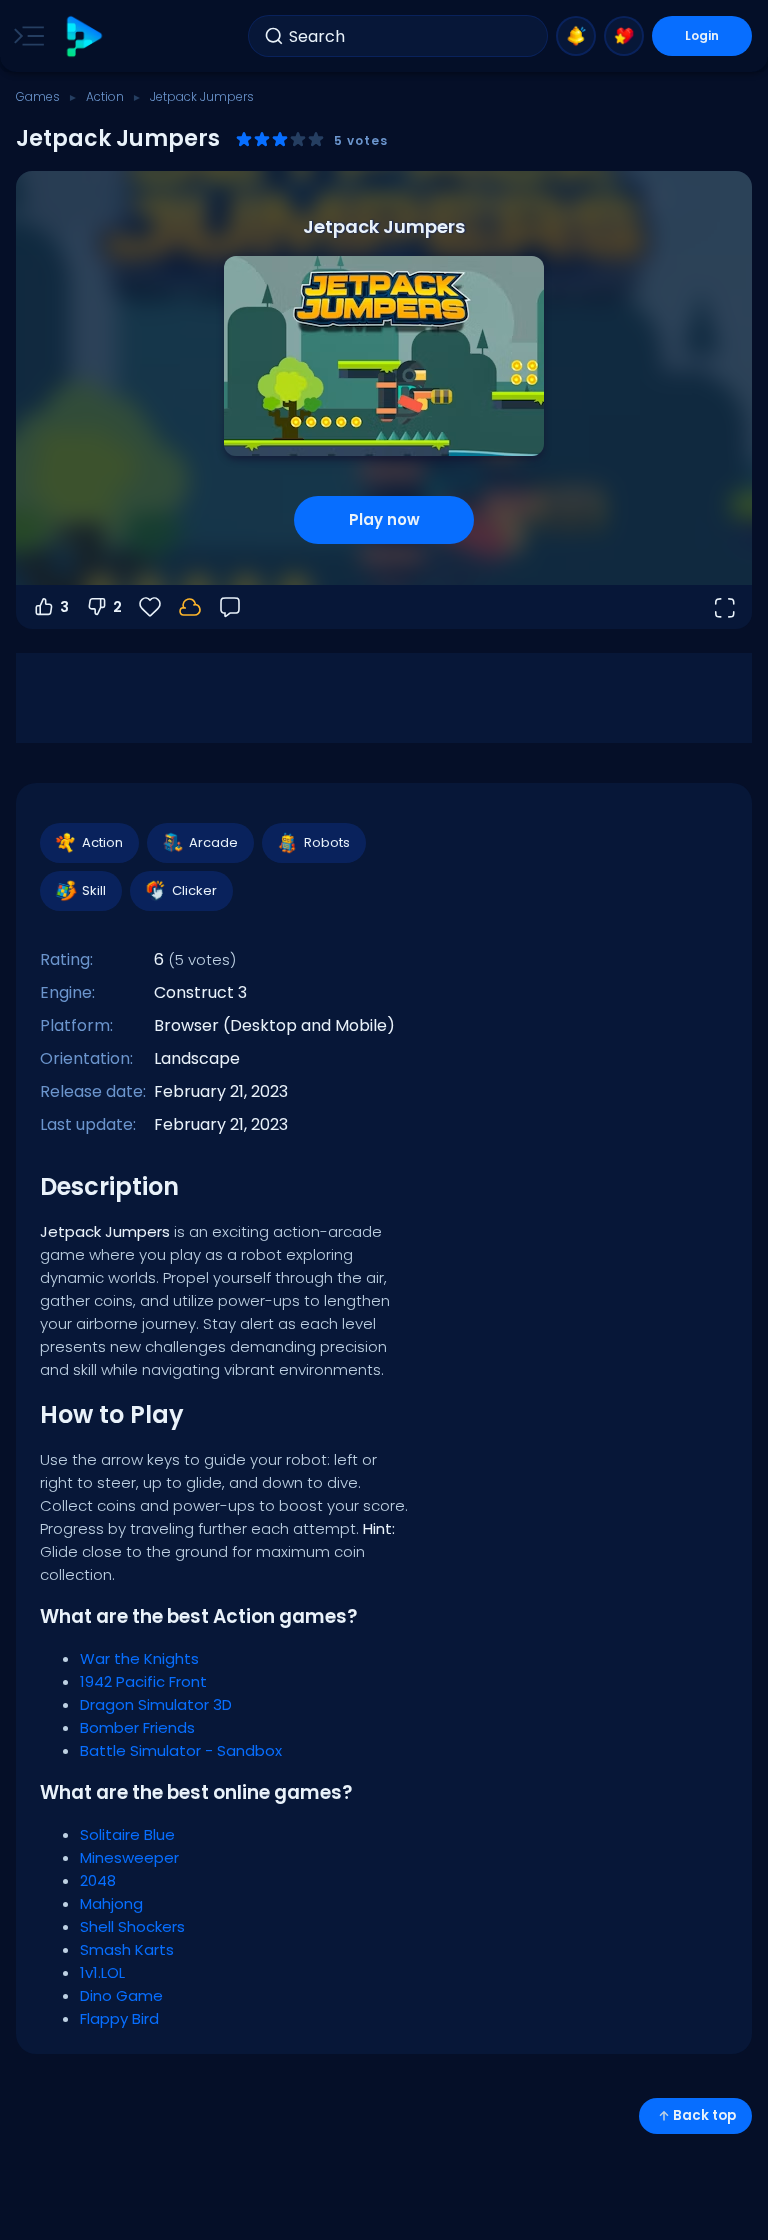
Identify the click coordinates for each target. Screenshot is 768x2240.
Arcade (213, 842)
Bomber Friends (137, 1727)
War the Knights (139, 1658)
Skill (94, 890)
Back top (704, 2115)
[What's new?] (576, 36)
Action (105, 96)
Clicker (194, 890)
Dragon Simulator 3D (156, 1704)
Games (38, 96)
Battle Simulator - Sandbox (181, 1750)
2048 (98, 1880)
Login (702, 35)
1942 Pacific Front (143, 1681)
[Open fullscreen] (724, 607)
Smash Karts (127, 1949)
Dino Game (121, 1995)
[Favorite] (624, 36)
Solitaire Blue (127, 1834)
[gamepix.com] (83, 36)
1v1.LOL (102, 1972)
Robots (327, 842)
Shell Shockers (132, 1926)
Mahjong (111, 1903)
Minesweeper (129, 1857)
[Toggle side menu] (25, 36)
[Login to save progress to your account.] (190, 607)
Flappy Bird (119, 2018)
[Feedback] (230, 607)
